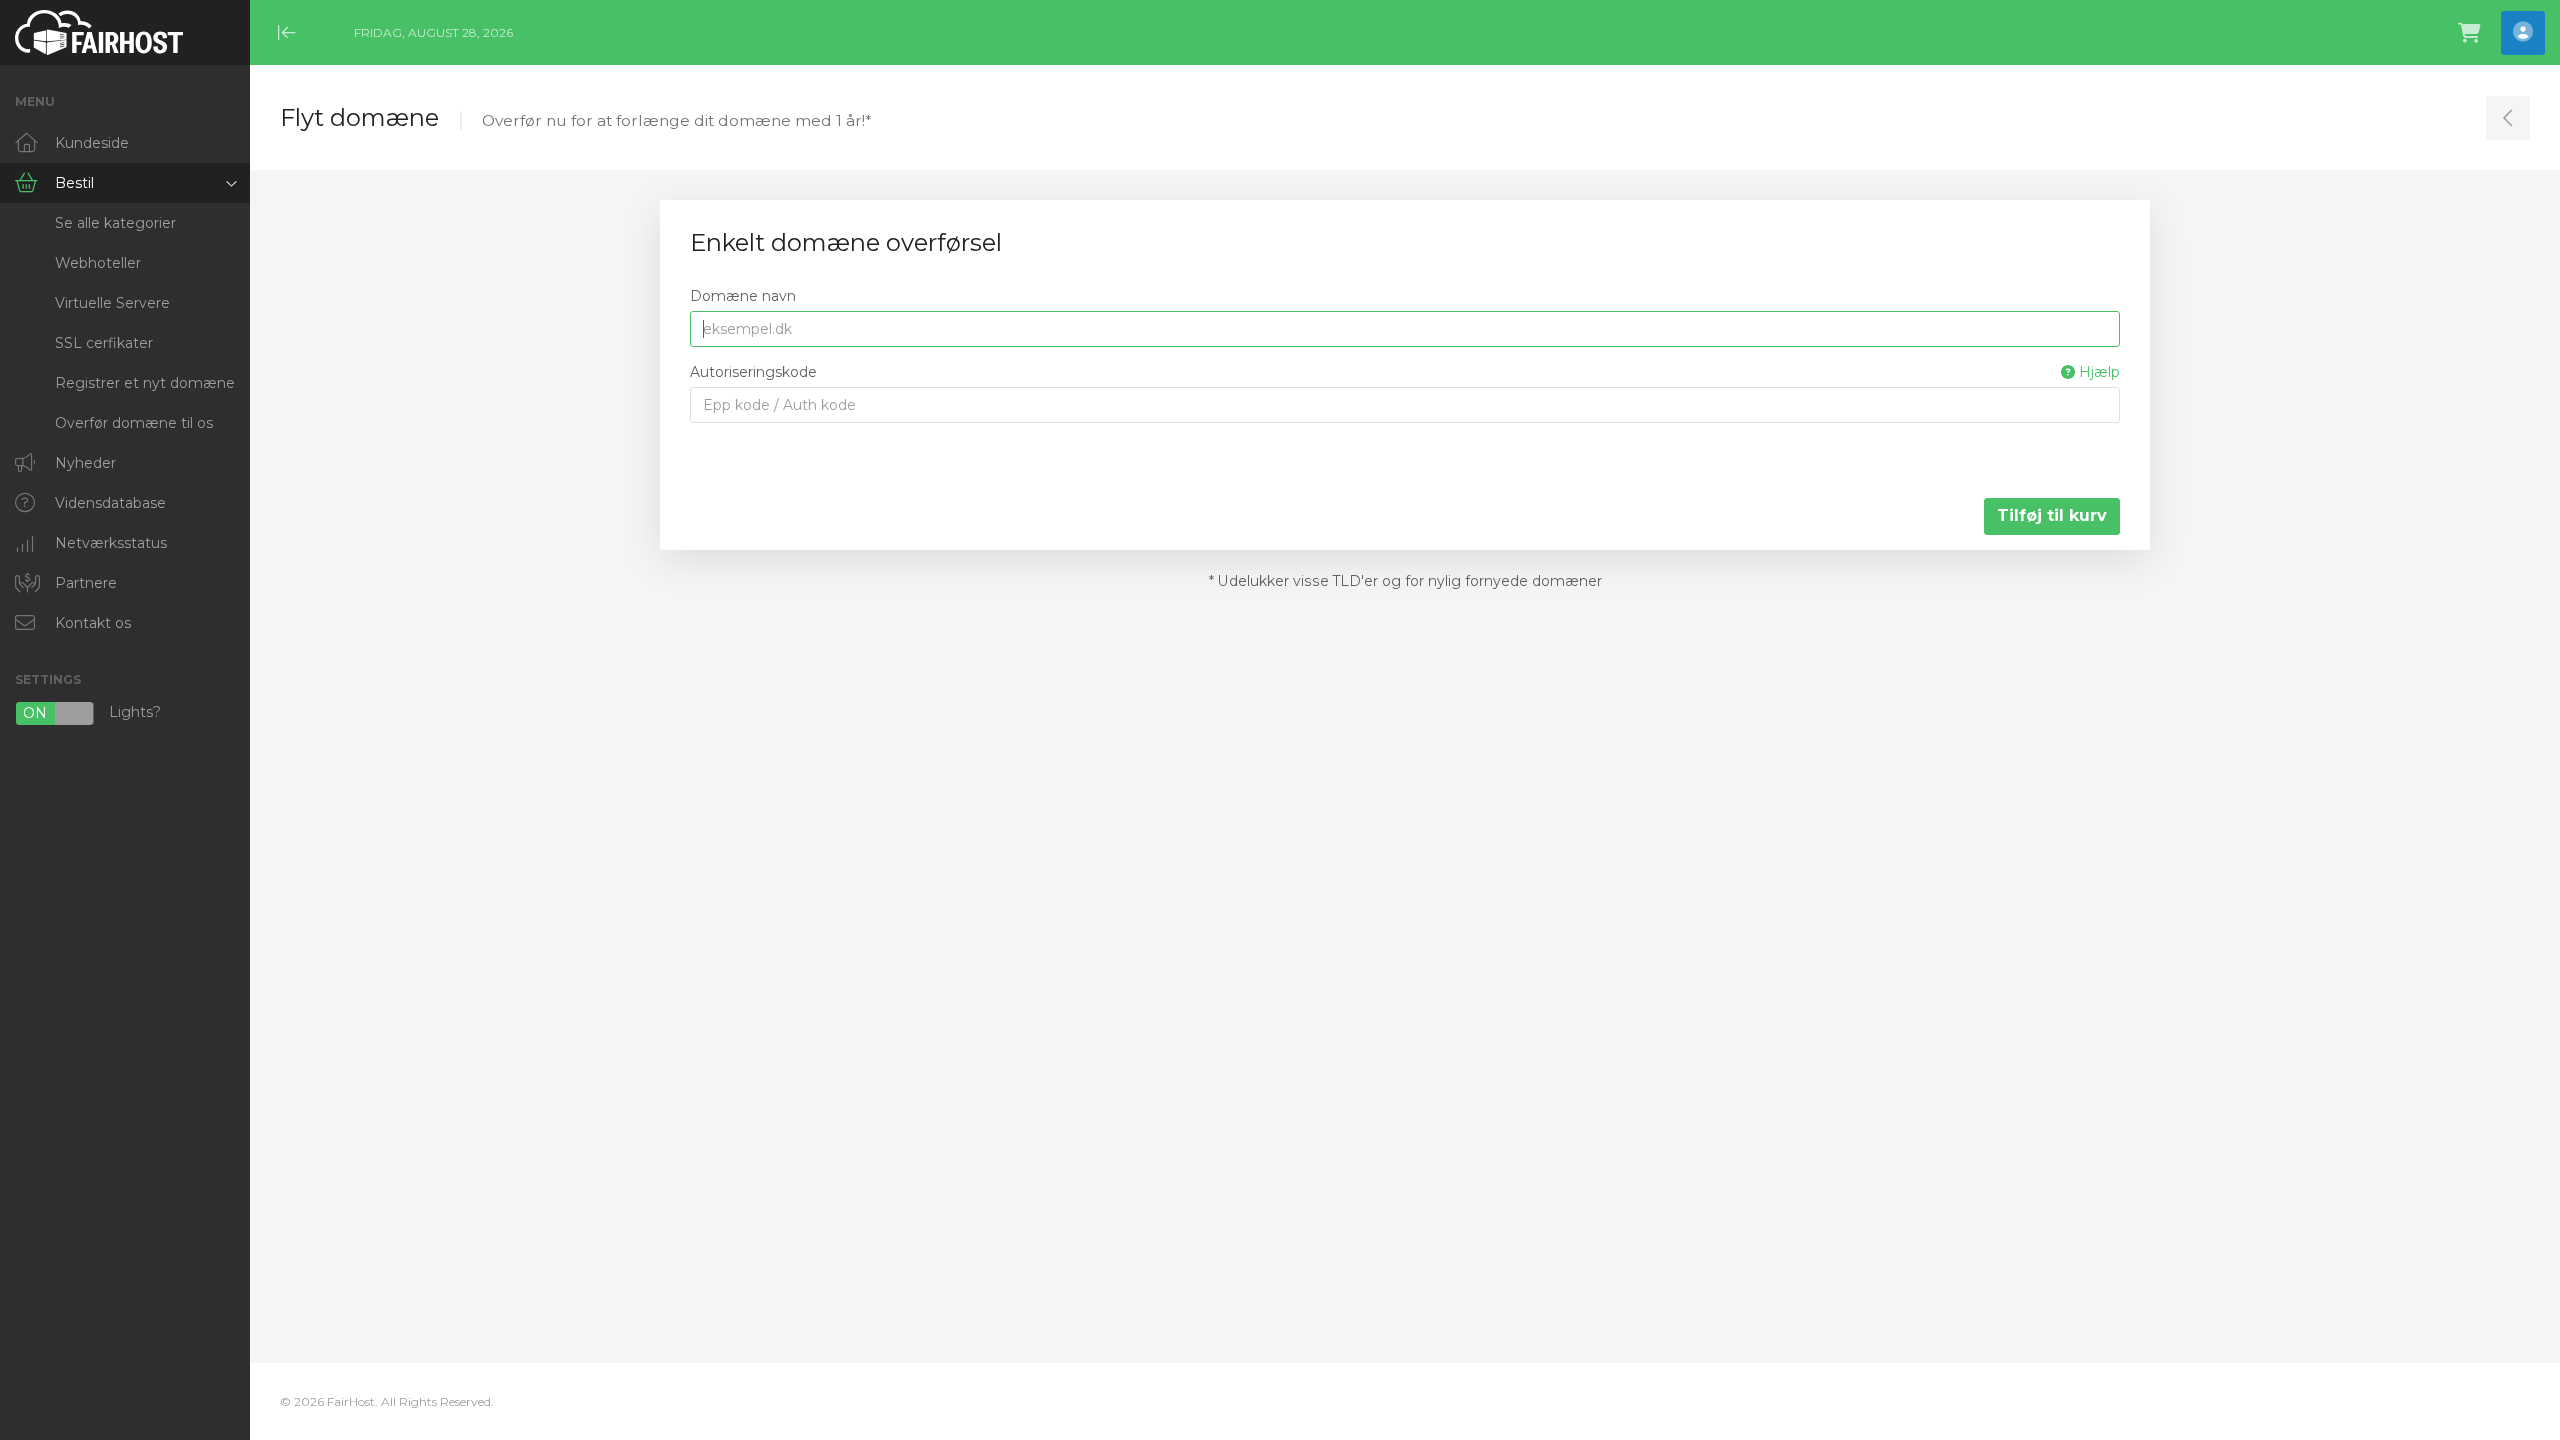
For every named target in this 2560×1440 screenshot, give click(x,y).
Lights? (92, 713)
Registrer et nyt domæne (145, 383)
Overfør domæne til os (134, 423)
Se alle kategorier (115, 223)
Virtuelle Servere (112, 303)
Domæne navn (743, 296)
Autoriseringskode (1405, 372)
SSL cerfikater (104, 343)
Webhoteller (98, 263)
